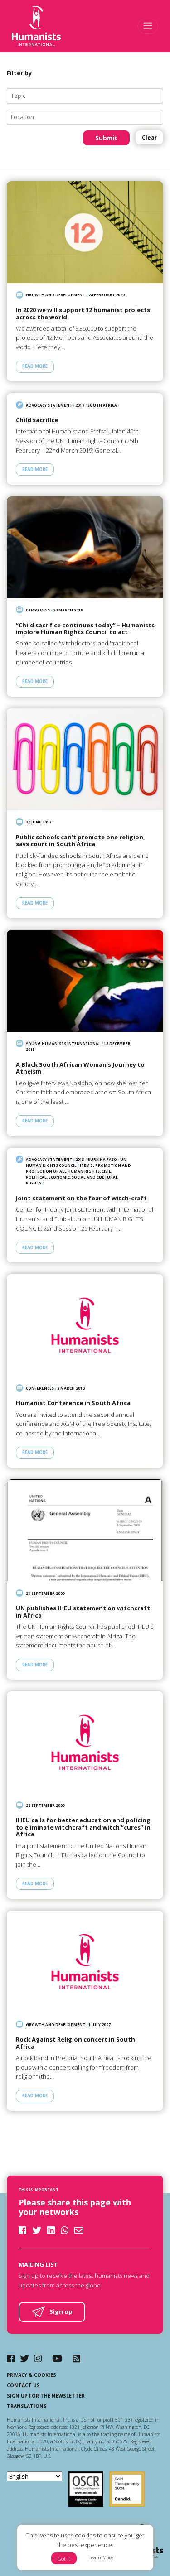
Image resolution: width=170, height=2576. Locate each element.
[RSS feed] (76, 2358)
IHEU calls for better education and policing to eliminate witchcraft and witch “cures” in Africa (83, 1827)
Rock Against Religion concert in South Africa (75, 2043)
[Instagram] (38, 2358)
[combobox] (85, 96)
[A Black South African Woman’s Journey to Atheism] (85, 981)
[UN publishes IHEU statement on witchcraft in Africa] (85, 1530)
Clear (149, 137)
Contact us (23, 2385)
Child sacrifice (37, 420)
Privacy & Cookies (32, 2375)
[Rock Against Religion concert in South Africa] (85, 1962)
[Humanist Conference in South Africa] (85, 1325)
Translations (27, 2406)
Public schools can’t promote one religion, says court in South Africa (80, 841)
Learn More (101, 2557)
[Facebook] (11, 2358)
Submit (106, 138)
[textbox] (89, 96)
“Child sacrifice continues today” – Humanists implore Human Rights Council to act (85, 629)
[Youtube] (57, 2358)
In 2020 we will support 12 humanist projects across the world (83, 314)
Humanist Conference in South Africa (73, 1403)
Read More (35, 366)
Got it (64, 2559)
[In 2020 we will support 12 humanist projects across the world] (85, 232)
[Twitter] (24, 2358)
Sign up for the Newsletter (46, 2396)
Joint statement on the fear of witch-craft (81, 1199)
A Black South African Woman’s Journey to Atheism (80, 1068)
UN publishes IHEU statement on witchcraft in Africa (83, 1612)
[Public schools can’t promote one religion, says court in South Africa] (85, 759)
